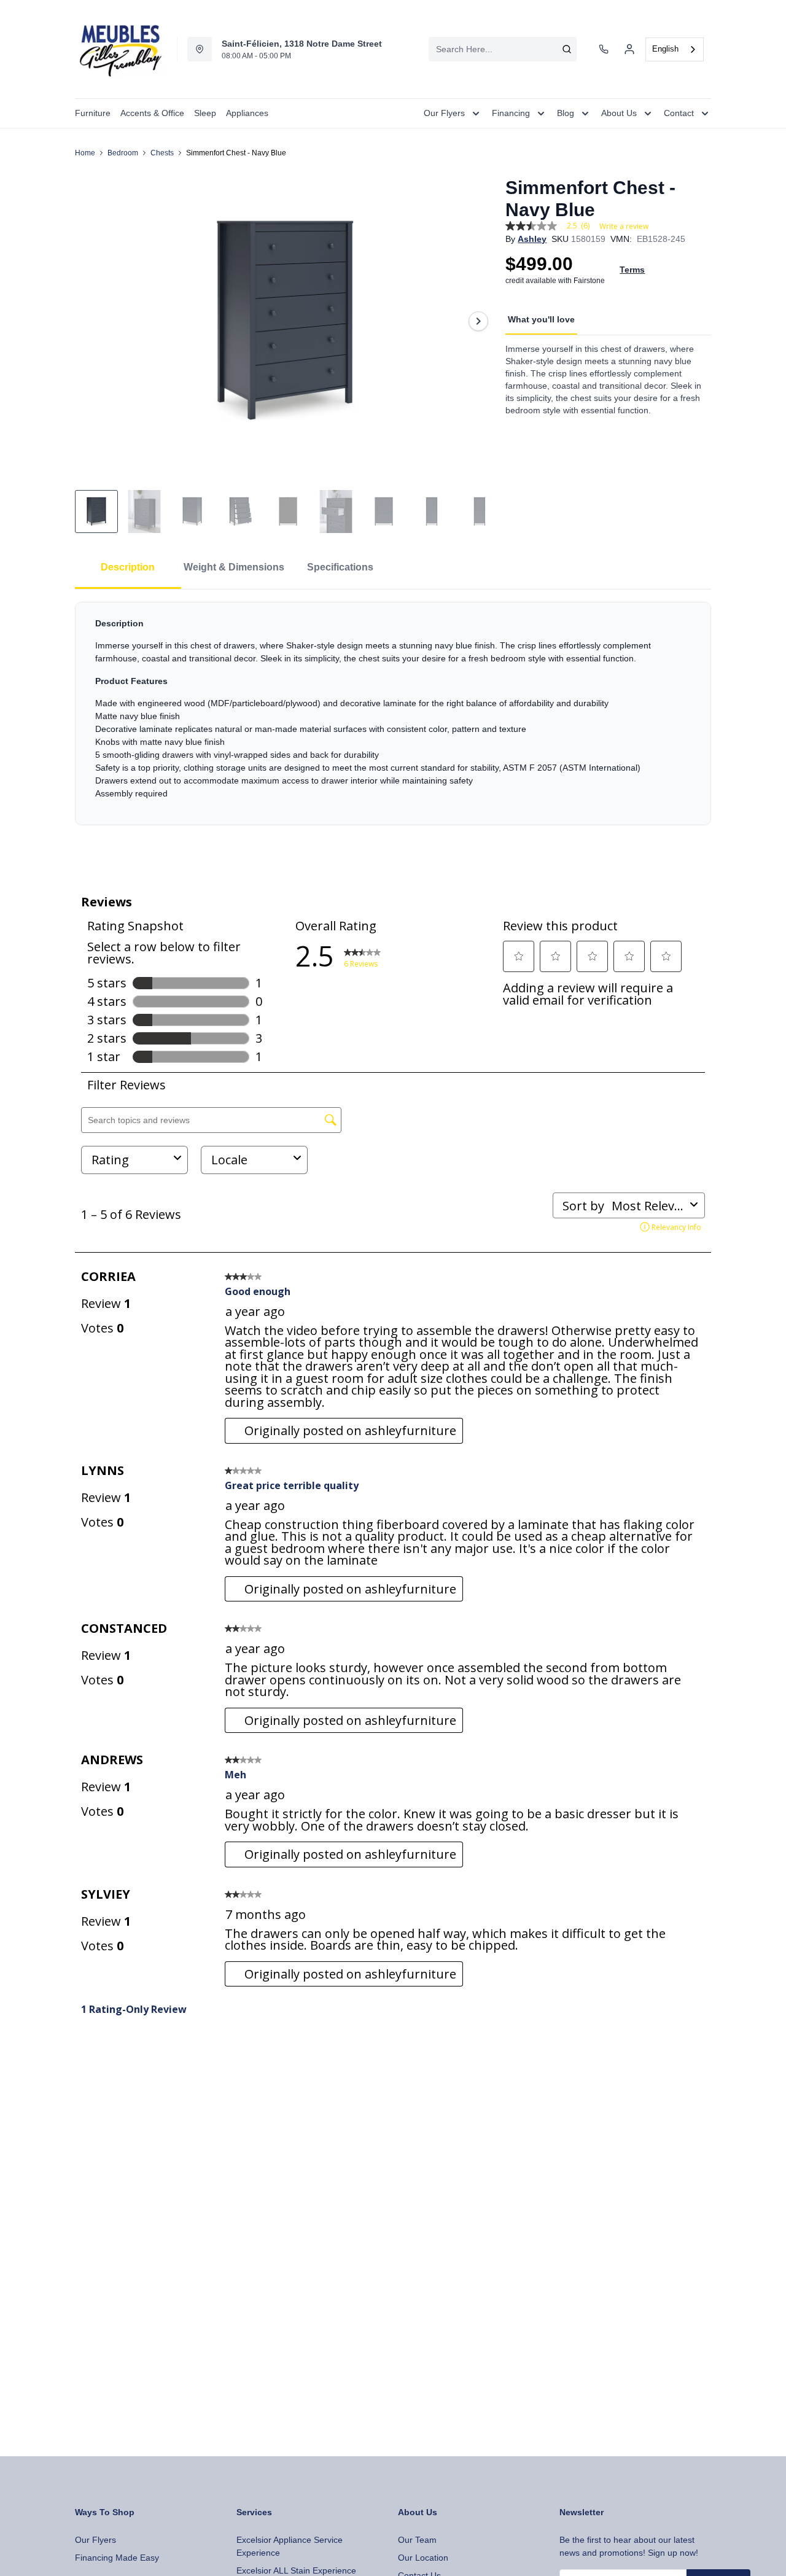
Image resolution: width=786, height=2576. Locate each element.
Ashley (532, 239)
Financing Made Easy (117, 2558)
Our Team (417, 2540)
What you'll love (541, 319)
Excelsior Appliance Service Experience (290, 2546)
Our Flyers (95, 2540)
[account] (629, 49)
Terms (632, 270)
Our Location (423, 2558)
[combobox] (503, 49)
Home (85, 153)
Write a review (624, 227)
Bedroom (123, 153)
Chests (162, 153)
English (665, 49)
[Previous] (92, 321)
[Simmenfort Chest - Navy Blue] (285, 321)
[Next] (478, 321)
